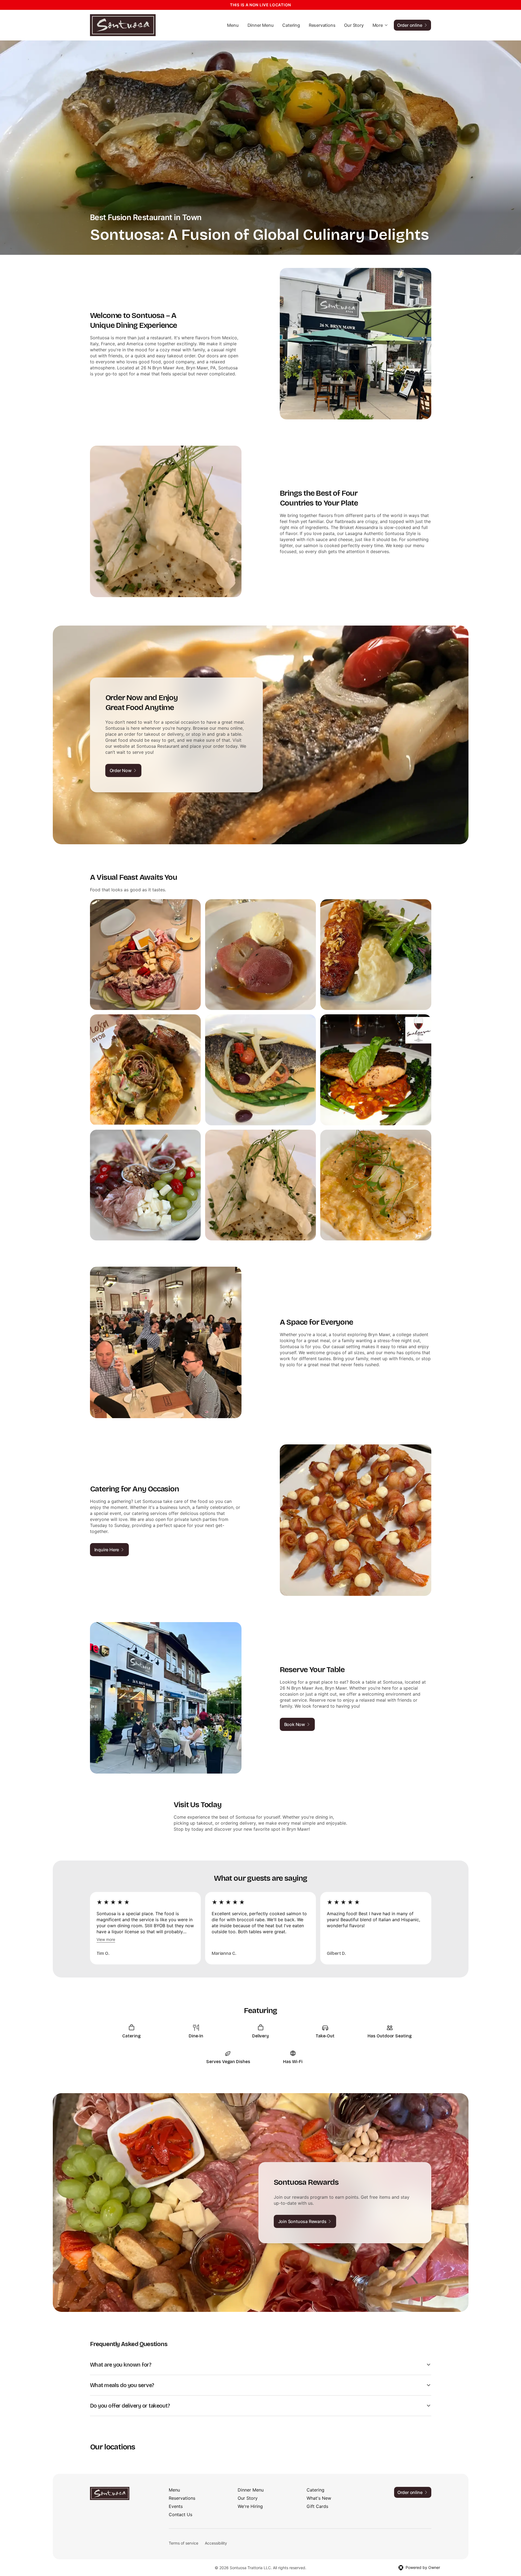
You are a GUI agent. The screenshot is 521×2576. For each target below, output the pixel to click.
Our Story (354, 25)
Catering (291, 25)
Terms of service (184, 2543)
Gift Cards (317, 2506)
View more (106, 1939)
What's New (319, 2498)
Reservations (322, 25)
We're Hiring (250, 2506)
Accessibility (216, 2543)
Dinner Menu (261, 25)
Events (176, 2506)
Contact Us (181, 2514)
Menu (233, 25)
